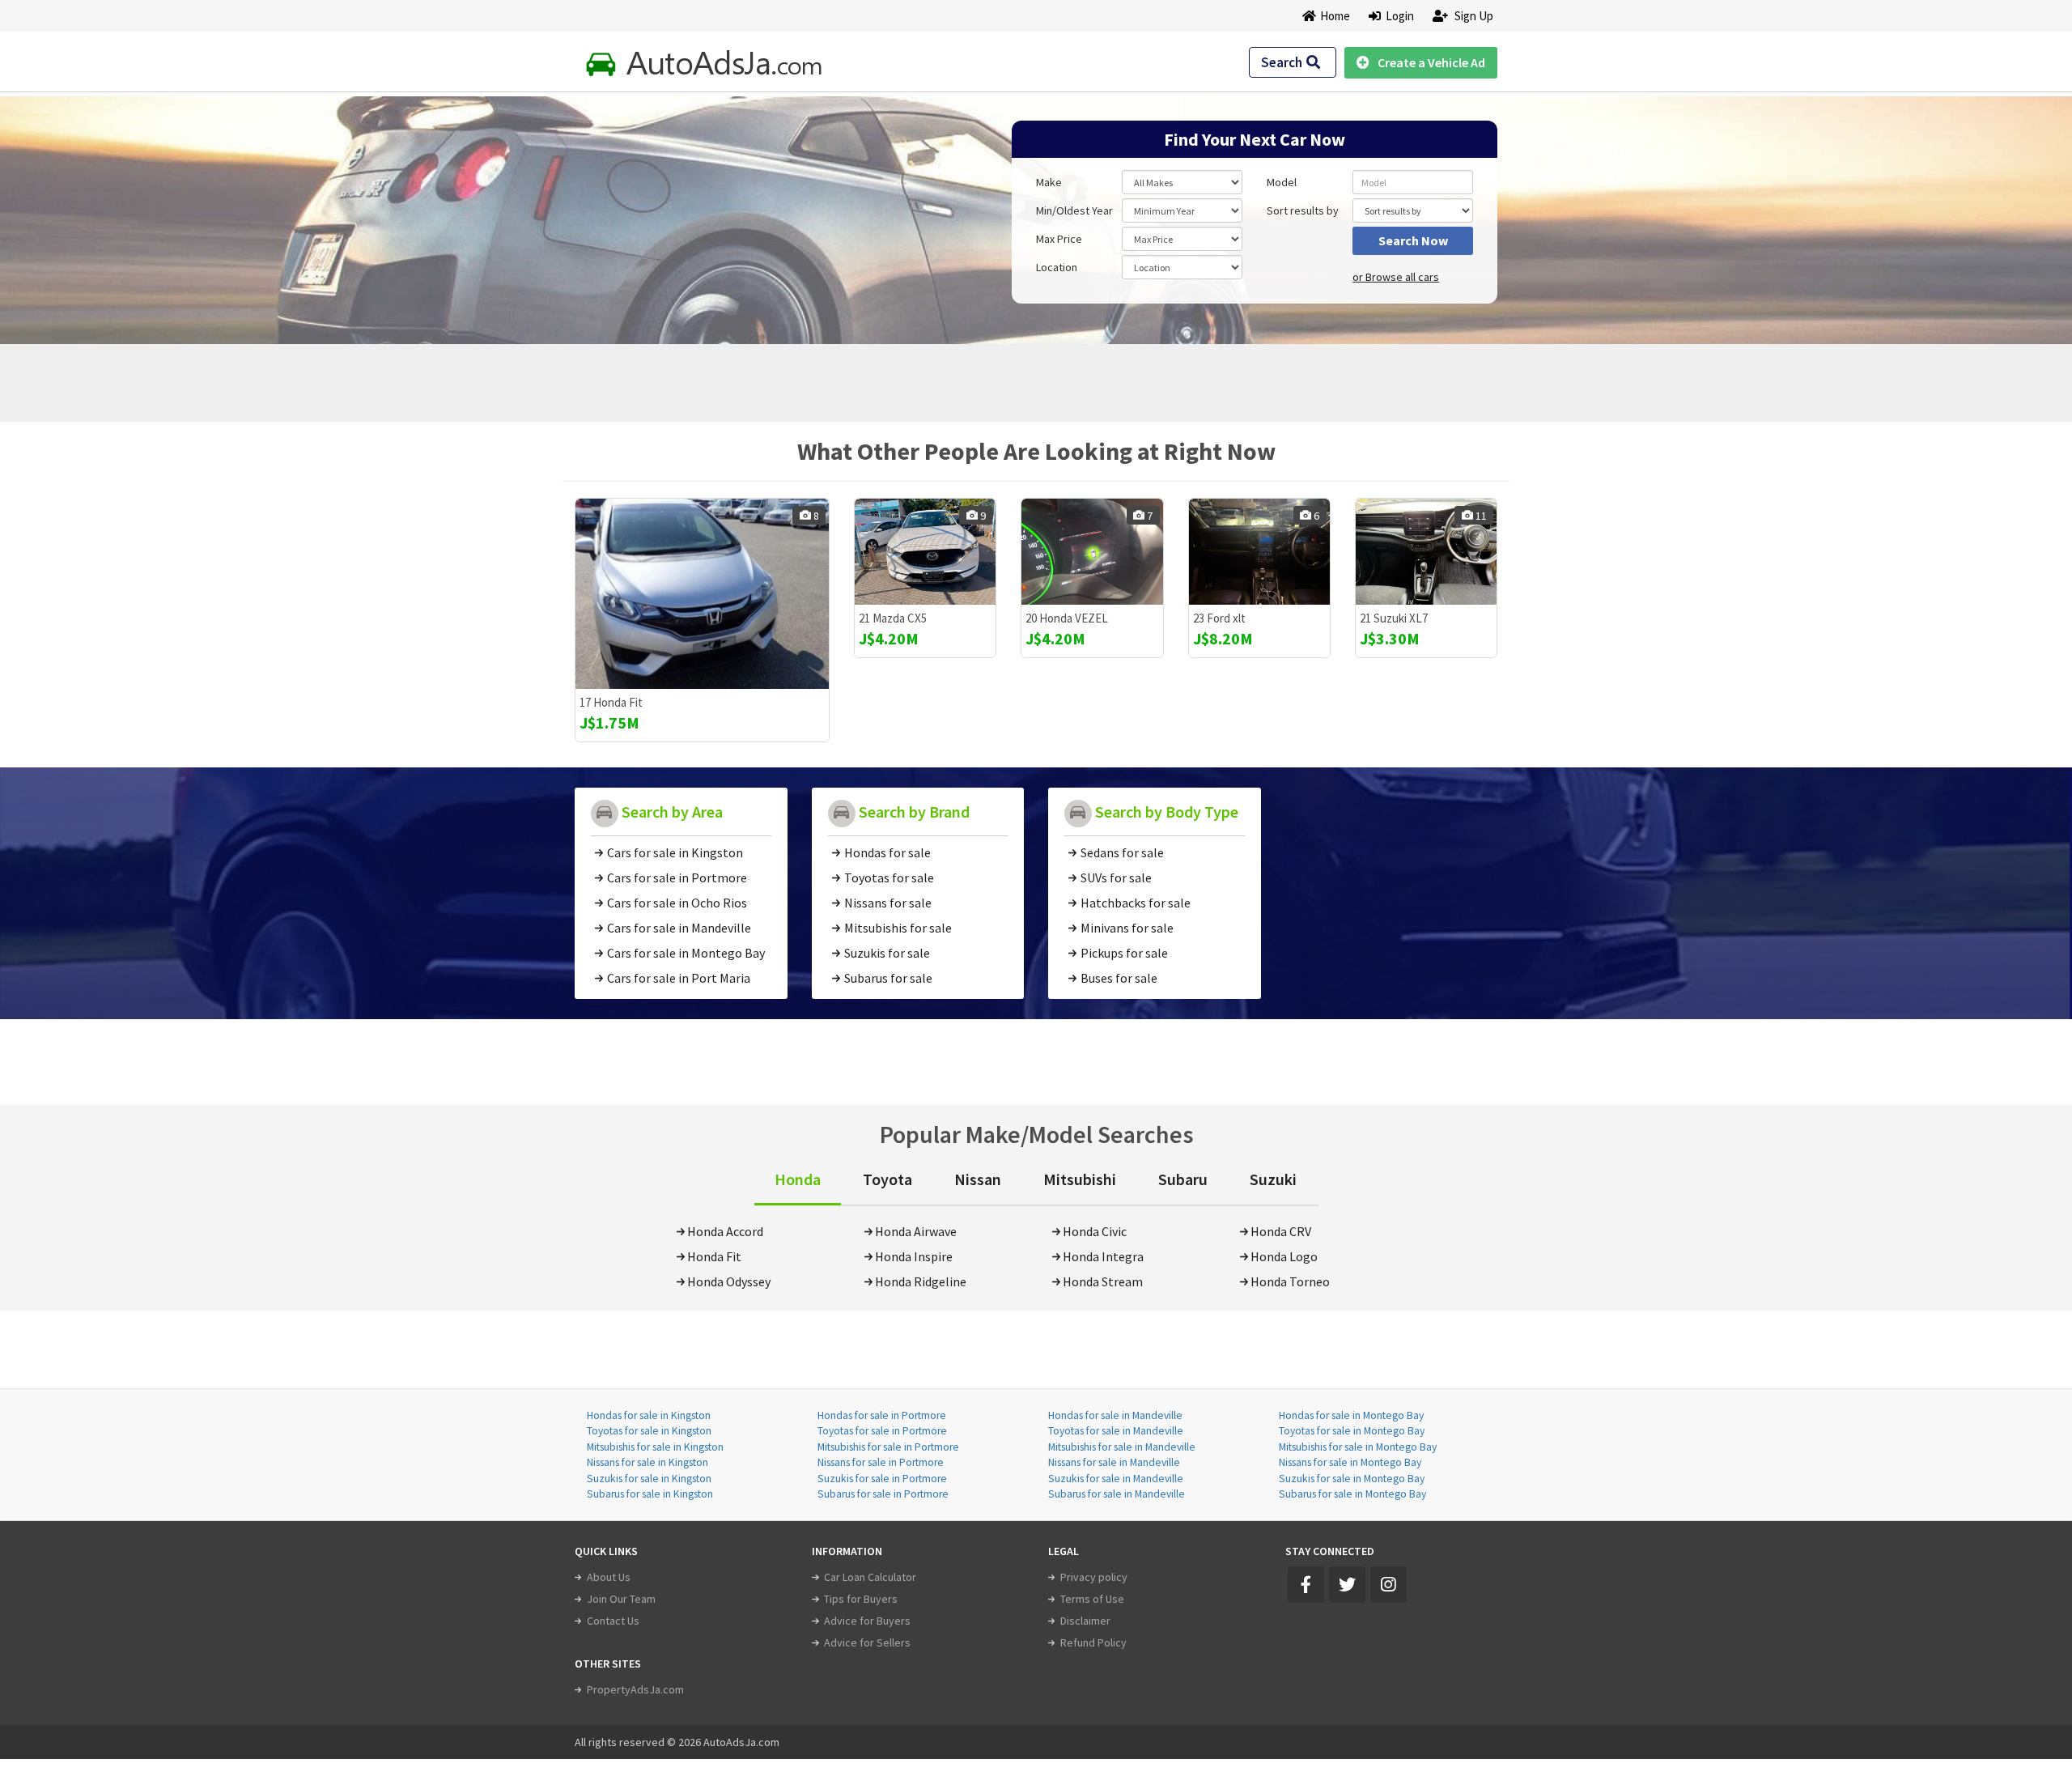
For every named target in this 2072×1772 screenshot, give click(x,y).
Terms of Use (1092, 1599)
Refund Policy (1093, 1642)
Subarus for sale (888, 978)
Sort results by (1303, 210)
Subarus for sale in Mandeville (1117, 1494)
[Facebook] (1306, 1585)
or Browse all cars (1396, 277)
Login (1397, 16)
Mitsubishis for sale (898, 928)
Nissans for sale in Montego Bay (1350, 1462)
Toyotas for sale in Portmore (882, 1431)
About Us (609, 1577)
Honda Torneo (1290, 1281)
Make (1049, 182)
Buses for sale (1119, 978)
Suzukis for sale (887, 953)
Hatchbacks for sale (1136, 903)
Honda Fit (714, 1256)
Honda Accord (725, 1231)
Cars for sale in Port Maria (679, 978)
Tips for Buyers (861, 1599)
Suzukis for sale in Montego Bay (1352, 1479)
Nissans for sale (888, 903)
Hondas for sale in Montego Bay (1351, 1415)
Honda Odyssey (729, 1281)
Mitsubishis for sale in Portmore (888, 1447)
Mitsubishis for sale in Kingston (655, 1447)
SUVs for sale (1116, 878)
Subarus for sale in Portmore (883, 1494)
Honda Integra (1103, 1256)
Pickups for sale (1124, 953)
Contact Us (613, 1621)
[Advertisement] (690, 212)
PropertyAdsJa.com (635, 1689)
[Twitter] (1347, 1585)
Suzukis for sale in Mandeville (1116, 1479)
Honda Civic (1095, 1231)
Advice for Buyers (867, 1621)
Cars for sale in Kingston (675, 852)
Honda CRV (1281, 1231)
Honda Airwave (916, 1231)
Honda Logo (1284, 1256)
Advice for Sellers (867, 1642)
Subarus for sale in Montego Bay (1352, 1494)
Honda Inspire (914, 1256)
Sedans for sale (1122, 852)
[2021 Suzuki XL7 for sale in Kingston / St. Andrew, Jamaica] (1426, 552)
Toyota (887, 1179)
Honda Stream (1103, 1281)
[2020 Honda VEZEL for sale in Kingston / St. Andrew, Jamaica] (1092, 552)
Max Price (1059, 239)
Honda (798, 1179)
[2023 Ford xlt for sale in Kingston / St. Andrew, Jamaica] (1259, 552)
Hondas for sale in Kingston (649, 1415)
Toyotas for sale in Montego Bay (1352, 1431)
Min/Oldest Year (1074, 210)
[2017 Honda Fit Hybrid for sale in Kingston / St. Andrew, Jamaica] (702, 594)
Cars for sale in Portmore (677, 878)
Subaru (1183, 1179)
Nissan (978, 1179)
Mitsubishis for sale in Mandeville (1122, 1447)
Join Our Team (621, 1599)
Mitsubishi (1080, 1179)
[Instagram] (1388, 1585)
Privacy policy (1094, 1577)
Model (1282, 182)
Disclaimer (1085, 1621)
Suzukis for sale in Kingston (649, 1479)
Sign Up (1473, 16)
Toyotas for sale (889, 878)
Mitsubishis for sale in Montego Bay (1358, 1447)
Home (1335, 16)
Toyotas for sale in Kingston (649, 1431)
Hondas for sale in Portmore (882, 1415)
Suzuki (1273, 1179)
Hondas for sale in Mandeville (1115, 1415)
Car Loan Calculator (870, 1577)
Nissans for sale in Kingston (647, 1462)
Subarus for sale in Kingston (650, 1494)
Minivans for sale (1127, 928)
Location (1057, 267)
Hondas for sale (887, 852)
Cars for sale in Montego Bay (686, 953)
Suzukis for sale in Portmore (882, 1479)
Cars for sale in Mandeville (679, 928)
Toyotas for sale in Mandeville (1116, 1431)
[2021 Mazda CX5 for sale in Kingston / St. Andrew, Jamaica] (925, 552)
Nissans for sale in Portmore (881, 1462)
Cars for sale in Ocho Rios (677, 903)
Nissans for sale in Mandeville (1114, 1462)
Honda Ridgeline (921, 1281)
